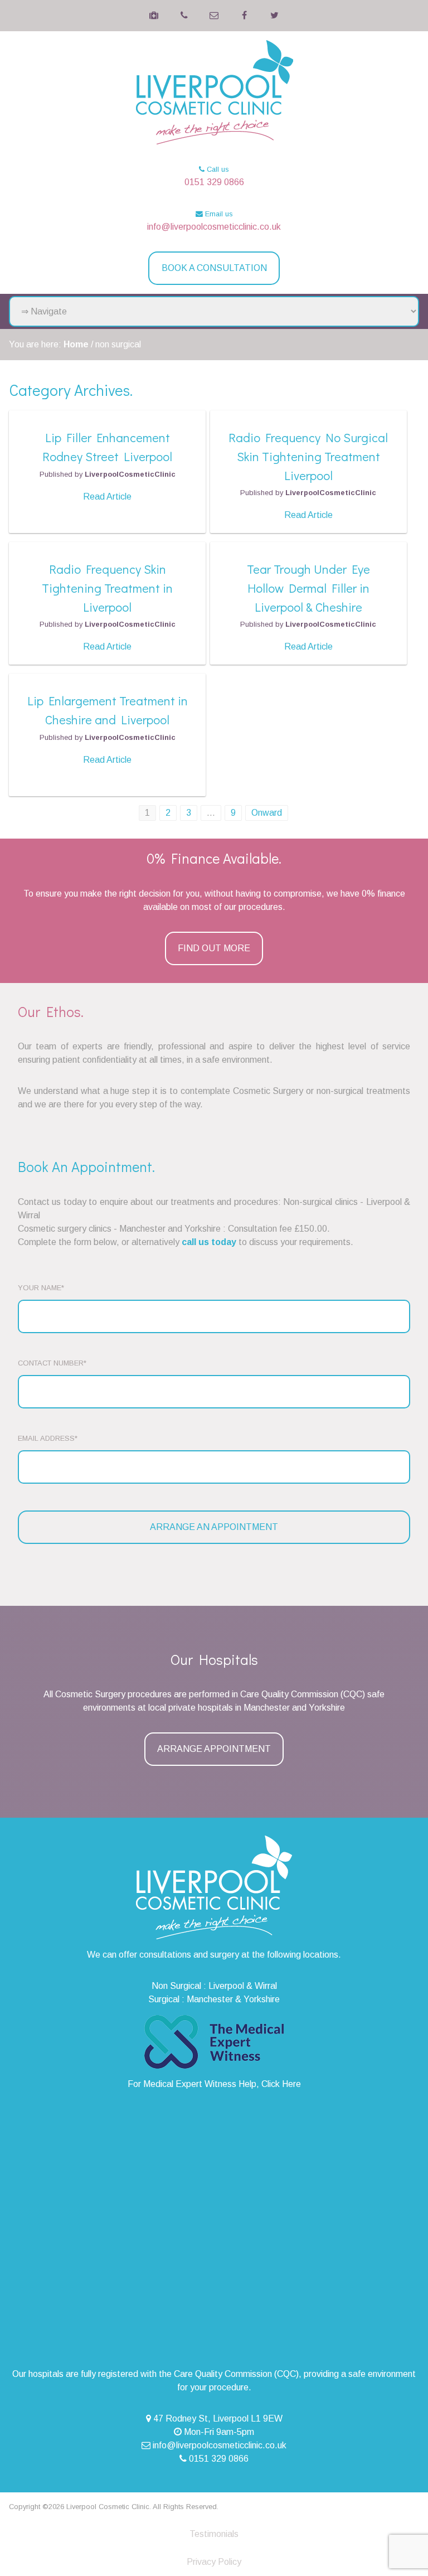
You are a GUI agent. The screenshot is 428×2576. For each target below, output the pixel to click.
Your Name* (41, 1288)
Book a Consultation (214, 268)
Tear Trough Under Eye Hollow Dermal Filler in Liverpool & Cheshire (308, 588)
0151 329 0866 (214, 182)
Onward (267, 813)
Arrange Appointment (214, 1749)
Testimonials (214, 2534)
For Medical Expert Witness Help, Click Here (214, 2084)
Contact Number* (52, 1363)
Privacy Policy (214, 2562)
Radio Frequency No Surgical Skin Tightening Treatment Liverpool (308, 456)
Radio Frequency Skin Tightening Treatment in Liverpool (107, 588)
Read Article (107, 497)
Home (76, 344)
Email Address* (48, 1438)
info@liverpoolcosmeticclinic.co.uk (214, 227)
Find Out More (214, 948)
